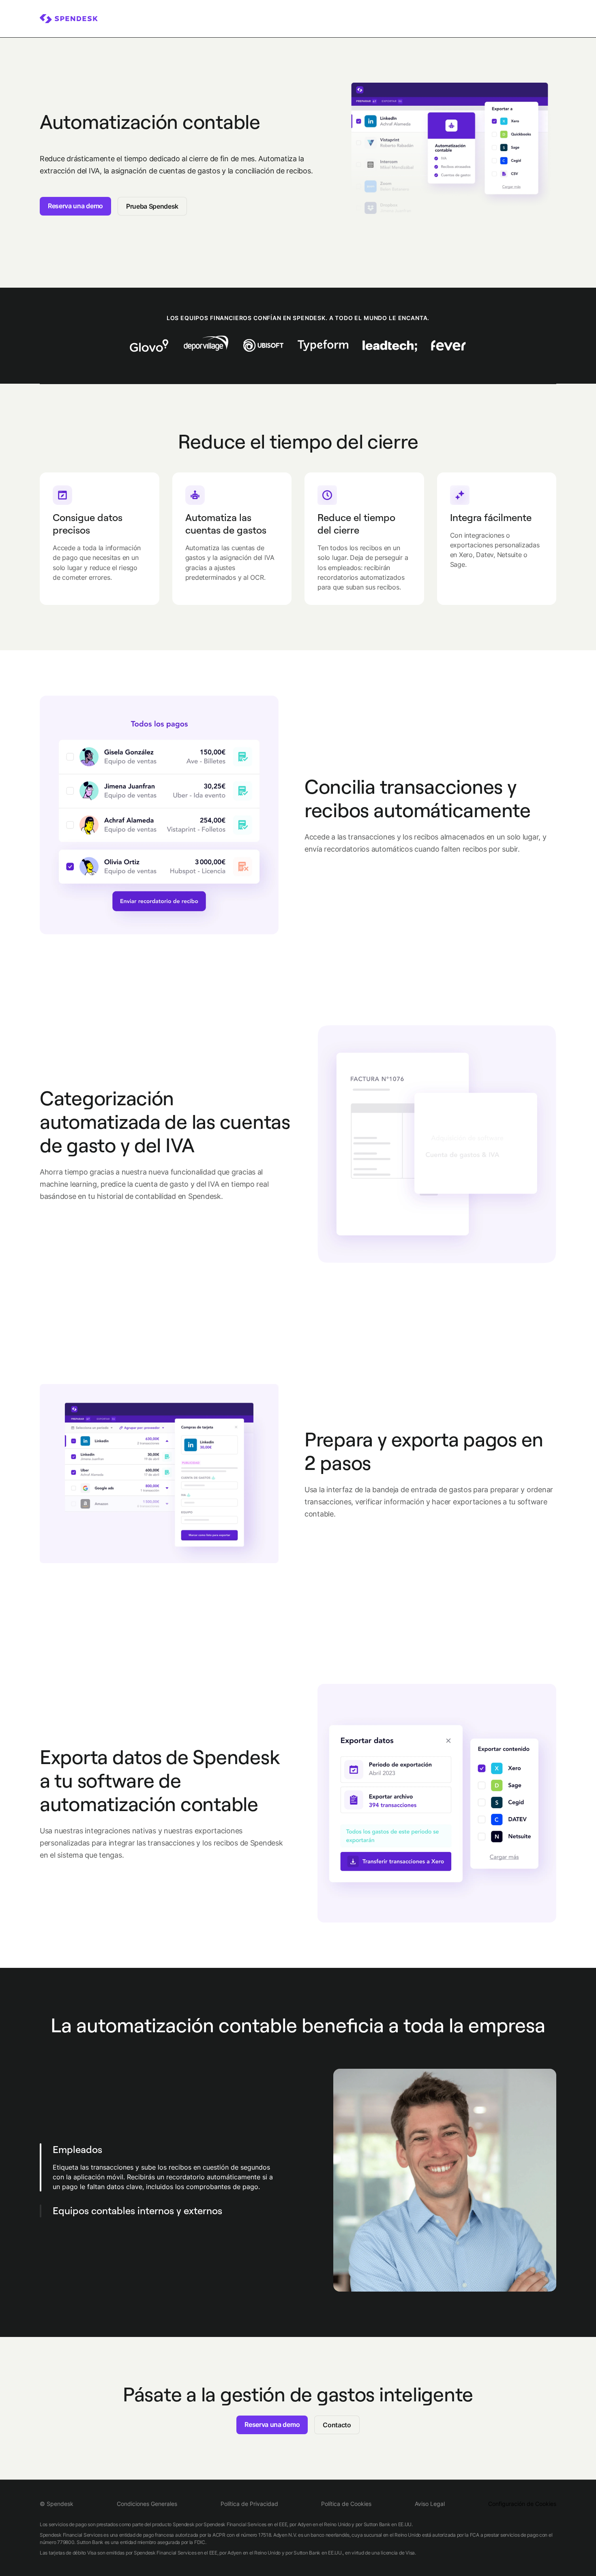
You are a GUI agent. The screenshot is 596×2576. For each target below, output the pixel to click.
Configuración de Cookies (522, 2504)
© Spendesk (57, 2504)
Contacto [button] (337, 2425)
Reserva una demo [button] (75, 206)
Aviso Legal (430, 2504)
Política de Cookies (346, 2504)
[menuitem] (69, 19)
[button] (174, 2171)
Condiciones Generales (147, 2504)
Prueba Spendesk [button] (152, 206)
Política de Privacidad (249, 2504)
